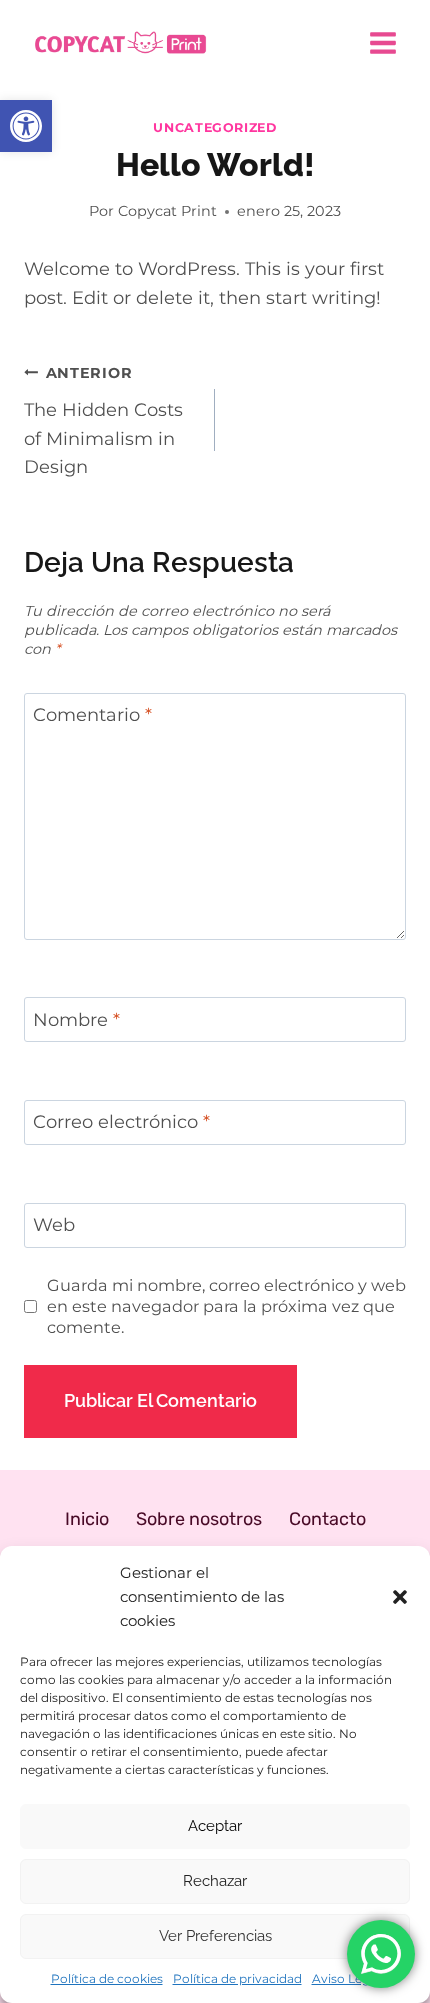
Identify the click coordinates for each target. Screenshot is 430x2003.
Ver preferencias (215, 1936)
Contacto (327, 1519)
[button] (26, 126)
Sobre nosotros (199, 1519)
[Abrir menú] (382, 42)
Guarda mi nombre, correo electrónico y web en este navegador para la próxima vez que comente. (226, 1306)
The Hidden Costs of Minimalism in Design (103, 421)
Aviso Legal (346, 1978)
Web (54, 1225)
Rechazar (215, 1881)
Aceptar (215, 1826)
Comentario (92, 716)
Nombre (76, 1020)
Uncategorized (214, 127)
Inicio (87, 1519)
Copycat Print (167, 211)
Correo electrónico (121, 1123)
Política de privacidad (237, 1978)
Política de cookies (107, 1978)
